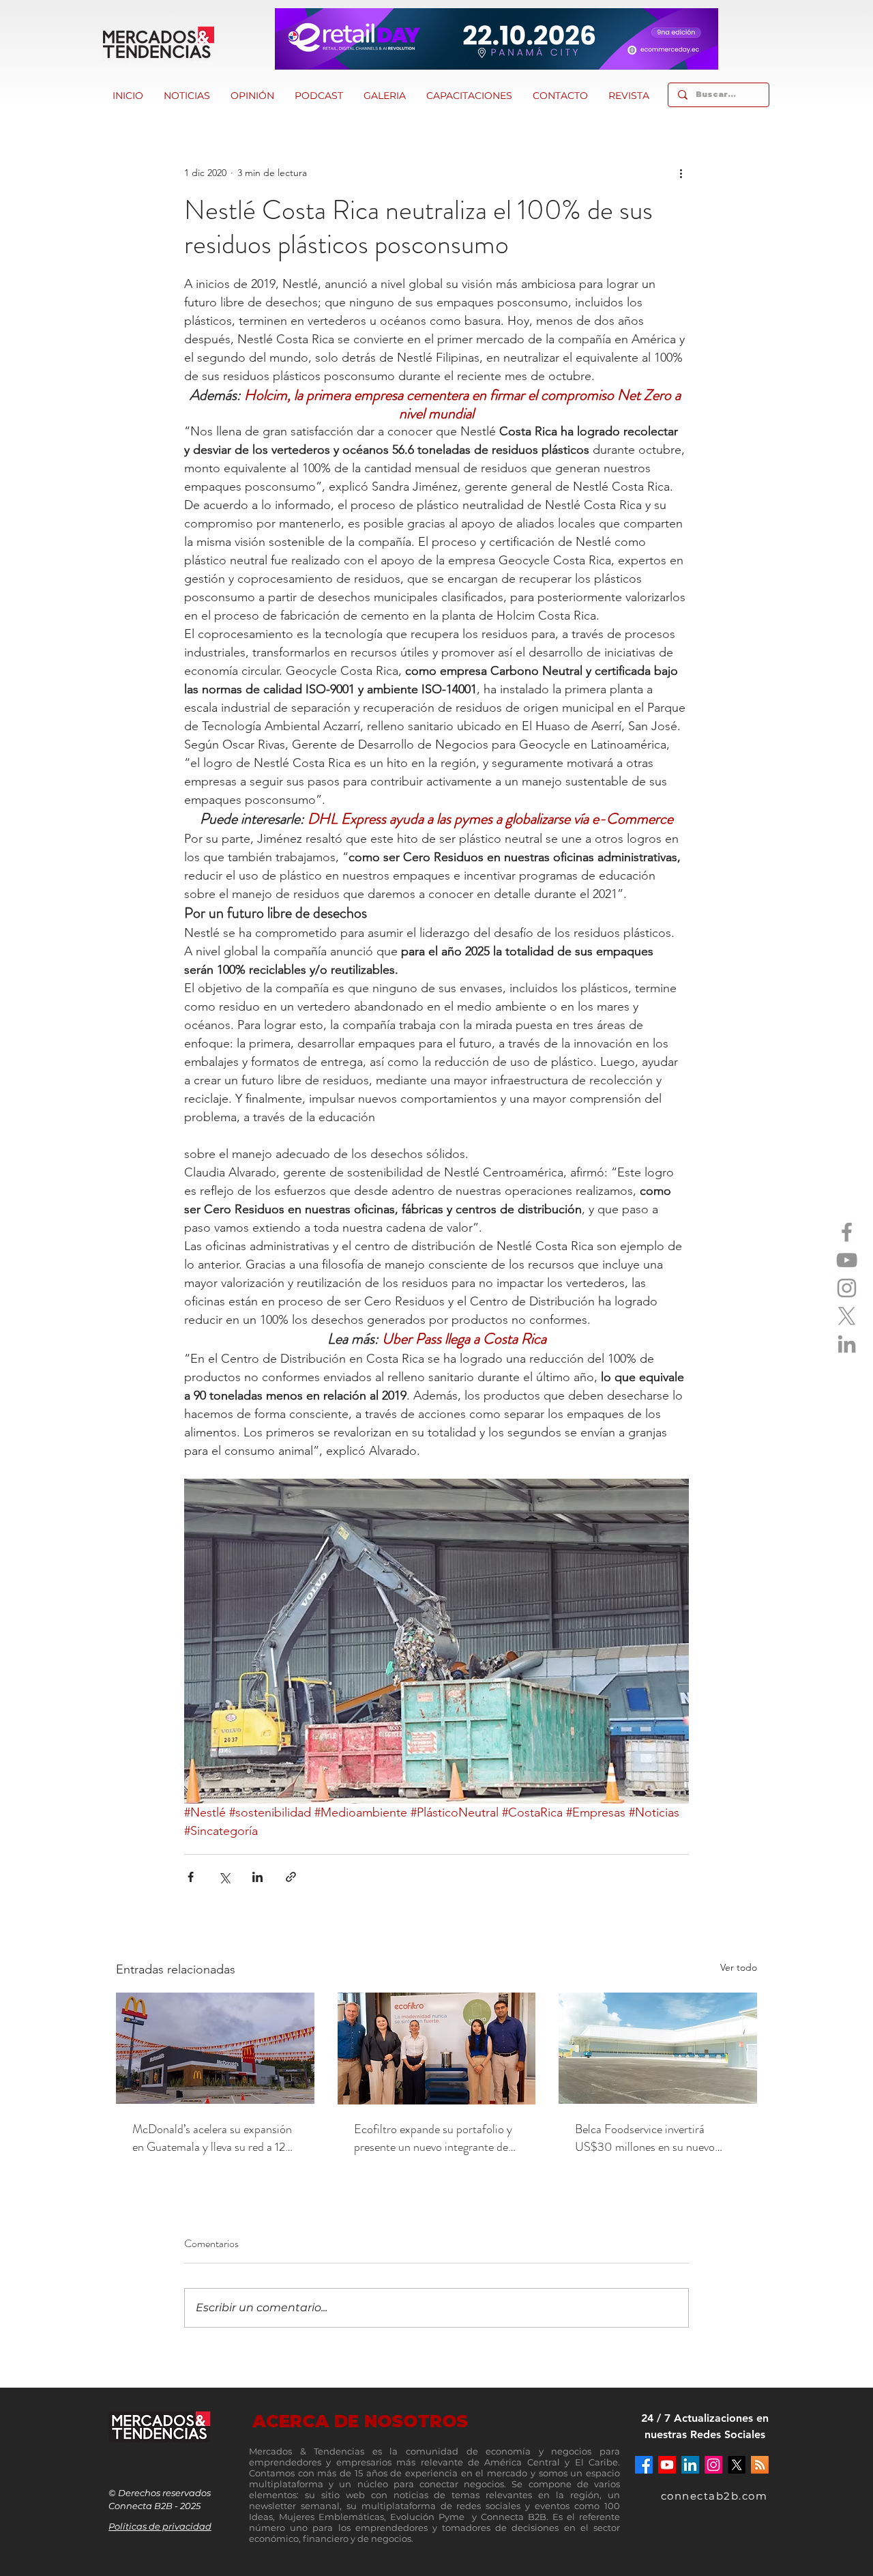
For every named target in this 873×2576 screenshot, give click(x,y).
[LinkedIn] (847, 1344)
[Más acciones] (681, 173)
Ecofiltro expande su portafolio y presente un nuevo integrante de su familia (433, 2138)
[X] (847, 1316)
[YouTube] (847, 1260)
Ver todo (739, 1967)
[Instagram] (847, 1288)
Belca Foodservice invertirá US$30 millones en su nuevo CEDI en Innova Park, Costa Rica (656, 2138)
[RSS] (760, 2465)
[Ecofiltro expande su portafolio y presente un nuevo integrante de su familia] (437, 2049)
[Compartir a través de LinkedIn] (257, 1877)
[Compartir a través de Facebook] (191, 1877)
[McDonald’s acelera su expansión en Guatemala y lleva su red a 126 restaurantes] (215, 2048)
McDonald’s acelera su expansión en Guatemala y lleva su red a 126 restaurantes (212, 2138)
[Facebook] (847, 1232)
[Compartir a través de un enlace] (291, 1877)
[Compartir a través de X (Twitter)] (224, 1877)
